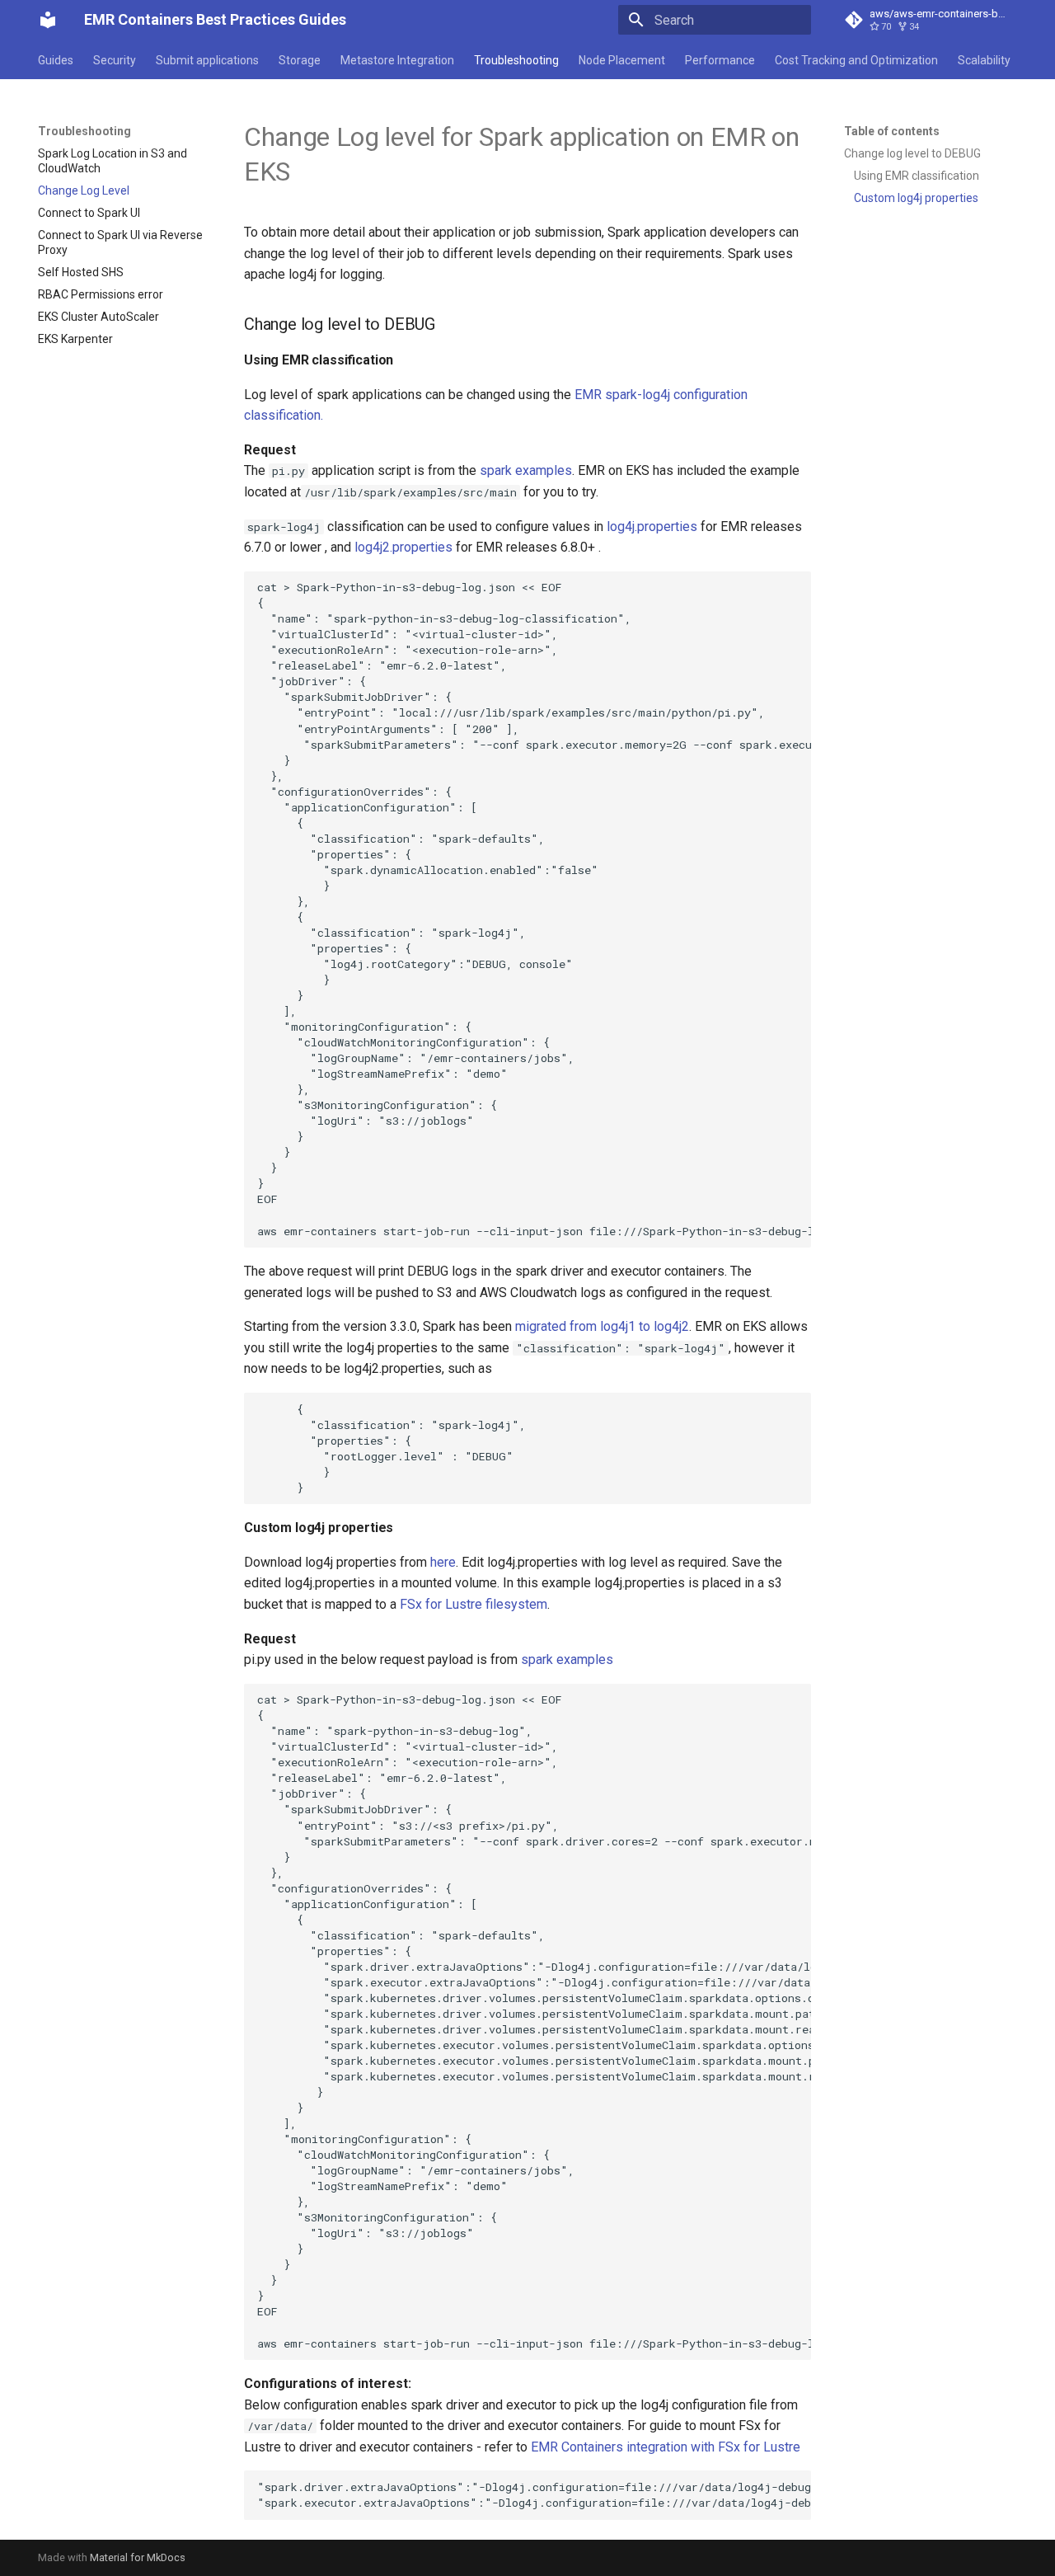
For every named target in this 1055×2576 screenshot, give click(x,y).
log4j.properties (652, 526)
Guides (56, 60)
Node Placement (622, 60)
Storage (300, 60)
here (443, 1562)
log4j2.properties (403, 547)
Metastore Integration (397, 60)
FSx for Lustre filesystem (474, 1604)
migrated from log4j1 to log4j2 (602, 1326)
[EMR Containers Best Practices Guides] (48, 20)
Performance (720, 60)
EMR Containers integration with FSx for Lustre (666, 2447)
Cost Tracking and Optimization (856, 60)
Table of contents (892, 131)
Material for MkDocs (138, 2557)
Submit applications (207, 60)
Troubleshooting (516, 60)
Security (115, 60)
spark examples (526, 470)
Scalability (984, 60)
